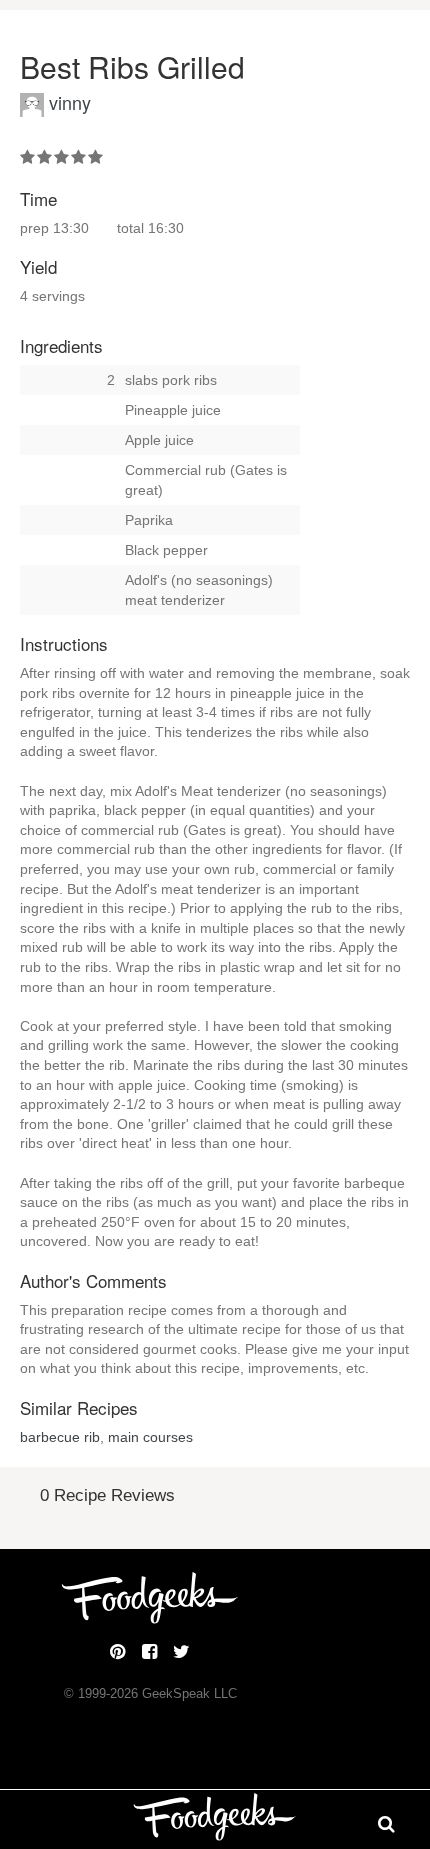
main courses (150, 1437)
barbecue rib (60, 1437)
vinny (70, 102)
